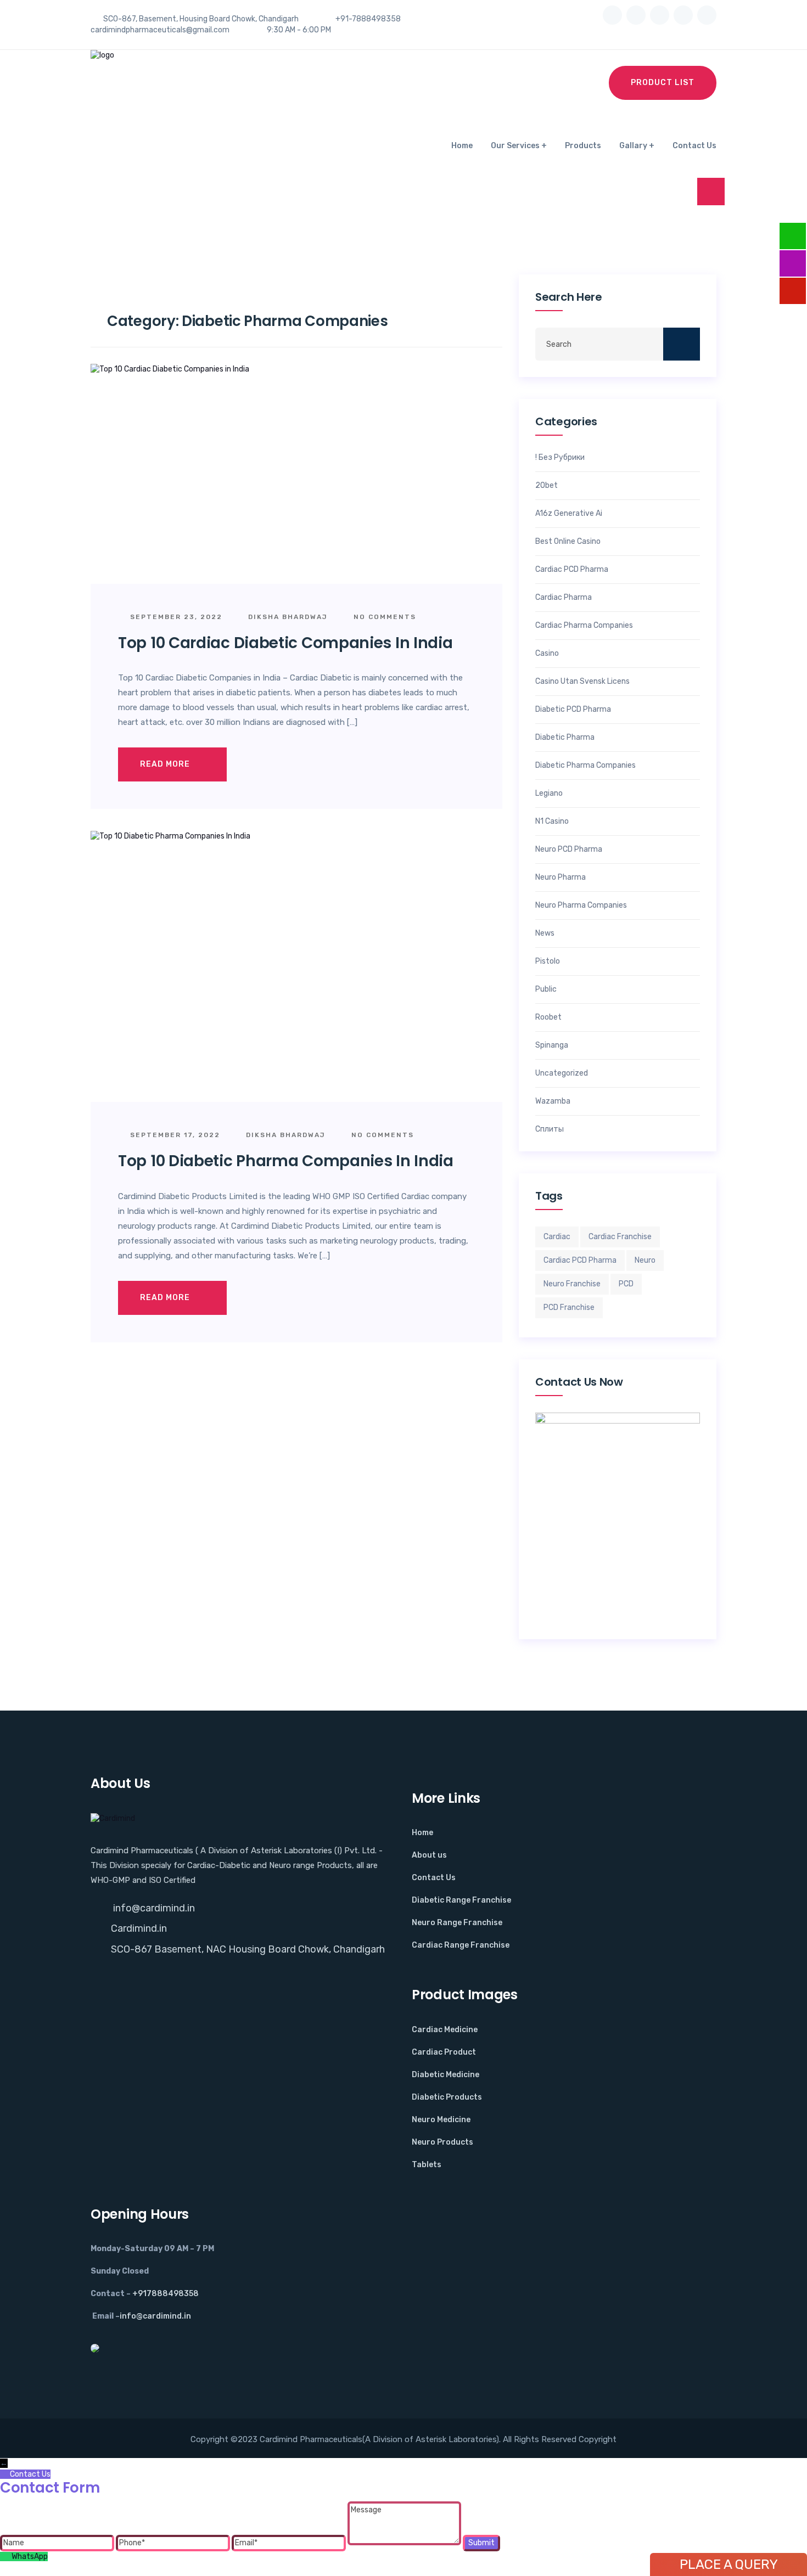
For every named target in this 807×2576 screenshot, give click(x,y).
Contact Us (694, 146)
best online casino (568, 542)
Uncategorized (562, 1073)
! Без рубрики (560, 458)
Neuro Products (442, 2142)
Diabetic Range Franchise (461, 1900)
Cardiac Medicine (445, 2030)
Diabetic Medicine (445, 2075)
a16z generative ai (569, 514)
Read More (166, 764)
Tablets (427, 2165)
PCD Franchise (569, 1307)
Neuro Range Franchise (457, 1923)
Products (583, 146)
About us (429, 1855)
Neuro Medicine (441, 2120)
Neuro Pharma (561, 878)
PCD (626, 1284)
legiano (549, 794)
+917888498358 (166, 2294)
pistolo (548, 961)
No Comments (383, 617)
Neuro (645, 1260)
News (545, 933)
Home (462, 146)
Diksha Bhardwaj (287, 617)
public (546, 989)
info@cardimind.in (153, 1908)
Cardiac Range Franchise (461, 1945)
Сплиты (550, 1129)
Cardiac (557, 1237)
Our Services (515, 146)
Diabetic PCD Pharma (573, 710)
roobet (548, 1017)
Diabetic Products (447, 2097)
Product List (663, 83)
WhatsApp (30, 2557)
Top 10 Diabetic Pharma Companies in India (286, 1161)
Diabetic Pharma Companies (585, 766)
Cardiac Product (444, 2052)
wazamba (553, 1101)
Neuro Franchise (572, 1284)
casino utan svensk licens (582, 682)
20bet (547, 486)
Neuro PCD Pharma (569, 850)
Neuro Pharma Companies (581, 905)
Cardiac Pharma (564, 598)
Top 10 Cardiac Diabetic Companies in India (285, 643)
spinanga (552, 1045)
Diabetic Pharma (565, 738)
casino (547, 654)
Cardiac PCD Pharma (572, 570)
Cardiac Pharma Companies (584, 626)
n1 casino (552, 822)
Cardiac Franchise (620, 1237)
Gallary (633, 146)
